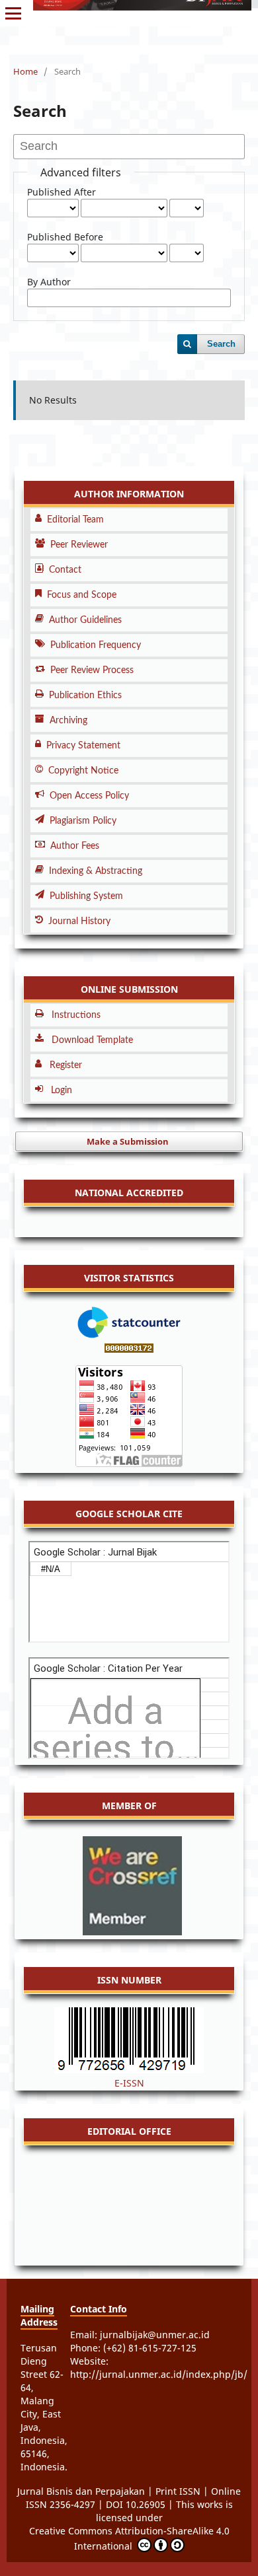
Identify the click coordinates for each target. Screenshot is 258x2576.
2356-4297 (72, 2504)
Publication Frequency (96, 645)
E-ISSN (129, 2083)
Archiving (68, 721)
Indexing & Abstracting (96, 871)
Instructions (76, 1015)
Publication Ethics (85, 696)
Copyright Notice (83, 771)
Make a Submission (128, 1141)
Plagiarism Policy (83, 821)
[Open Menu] (13, 13)
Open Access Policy (89, 796)
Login (62, 1091)
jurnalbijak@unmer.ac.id (155, 2335)
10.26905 (147, 2504)
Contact (65, 570)
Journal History (79, 921)
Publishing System (86, 896)
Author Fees (75, 846)
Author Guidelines (85, 620)
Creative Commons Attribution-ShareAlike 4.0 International (129, 2538)
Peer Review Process (92, 670)
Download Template (92, 1040)
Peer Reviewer (79, 545)
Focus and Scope (82, 595)
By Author (49, 282)
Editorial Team (75, 520)
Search (221, 344)
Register (66, 1065)
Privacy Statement (83, 746)
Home (25, 71)
